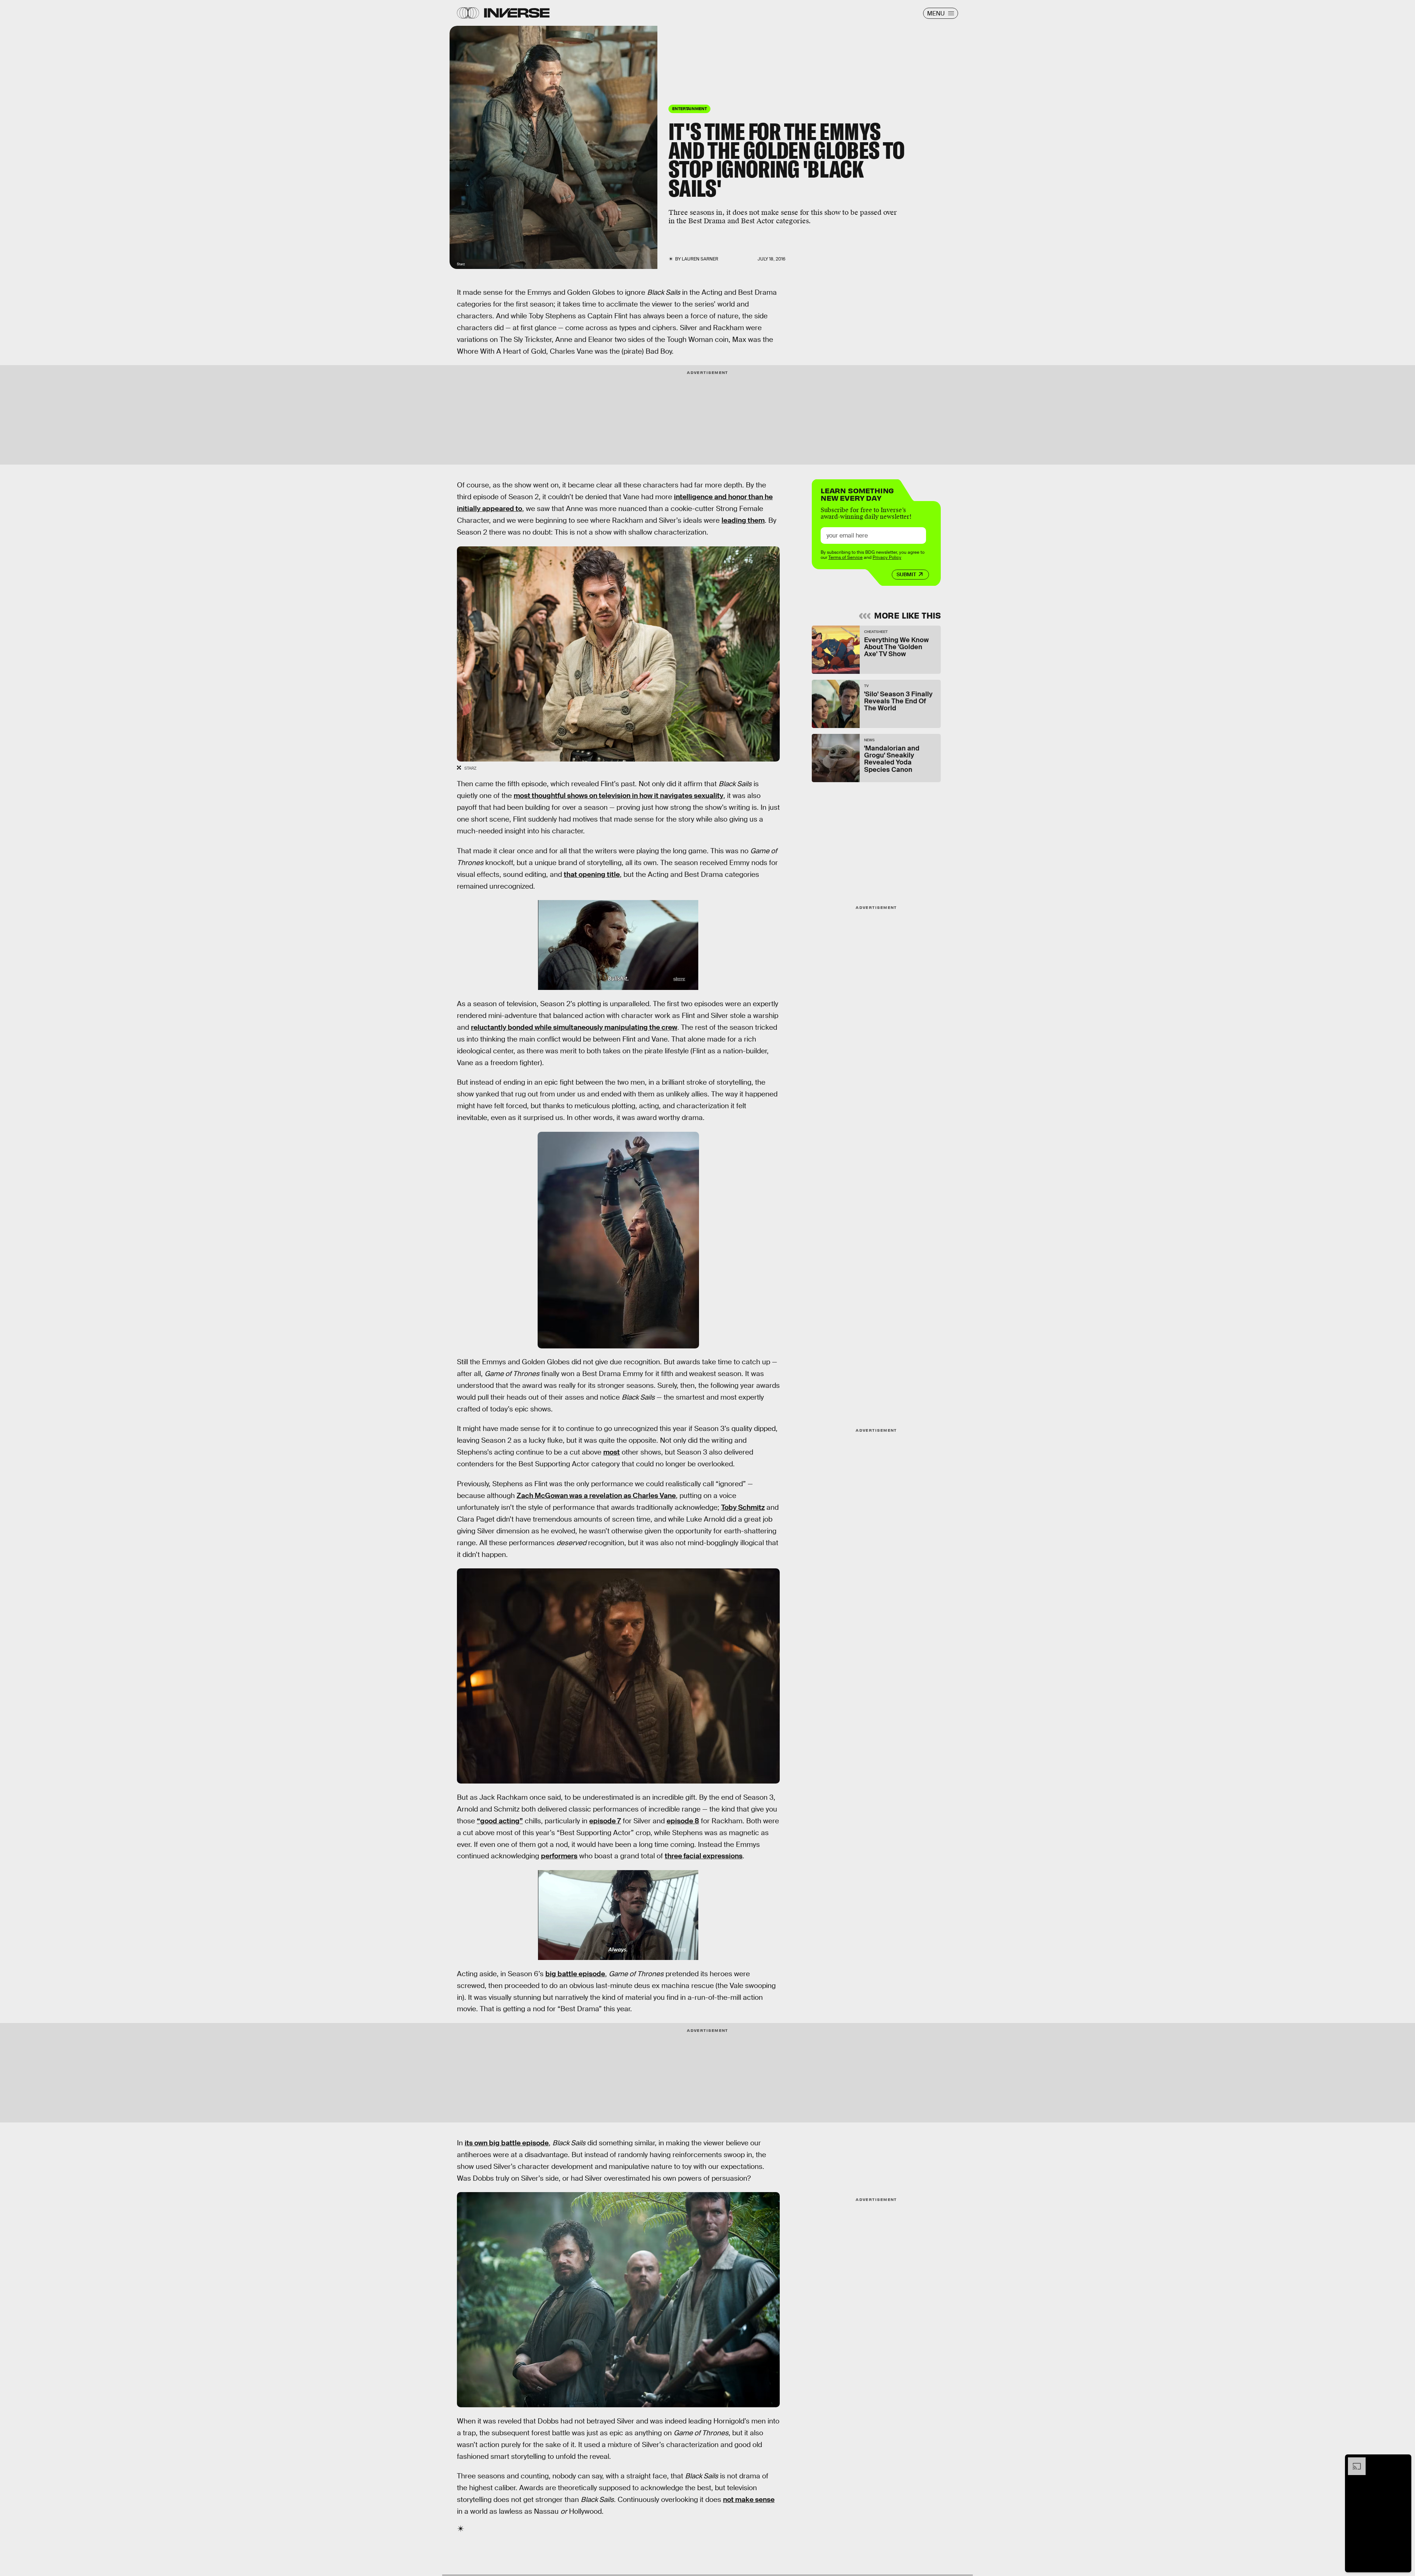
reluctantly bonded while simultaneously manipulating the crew (574, 1027)
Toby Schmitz (743, 1507)
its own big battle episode (507, 2143)
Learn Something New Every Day (857, 493)
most (612, 1452)
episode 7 (605, 1821)
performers (559, 1856)
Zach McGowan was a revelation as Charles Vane (596, 1496)
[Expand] (1353, 2461)
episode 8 (683, 1821)
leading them (743, 520)
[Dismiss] (1403, 2461)
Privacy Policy (887, 557)
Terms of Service (845, 557)
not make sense (749, 2500)
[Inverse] (517, 13)
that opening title (592, 874)
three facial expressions (704, 1856)
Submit (906, 574)
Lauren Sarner (700, 259)
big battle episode (575, 1974)
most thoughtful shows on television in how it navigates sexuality (619, 796)
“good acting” (500, 1821)
